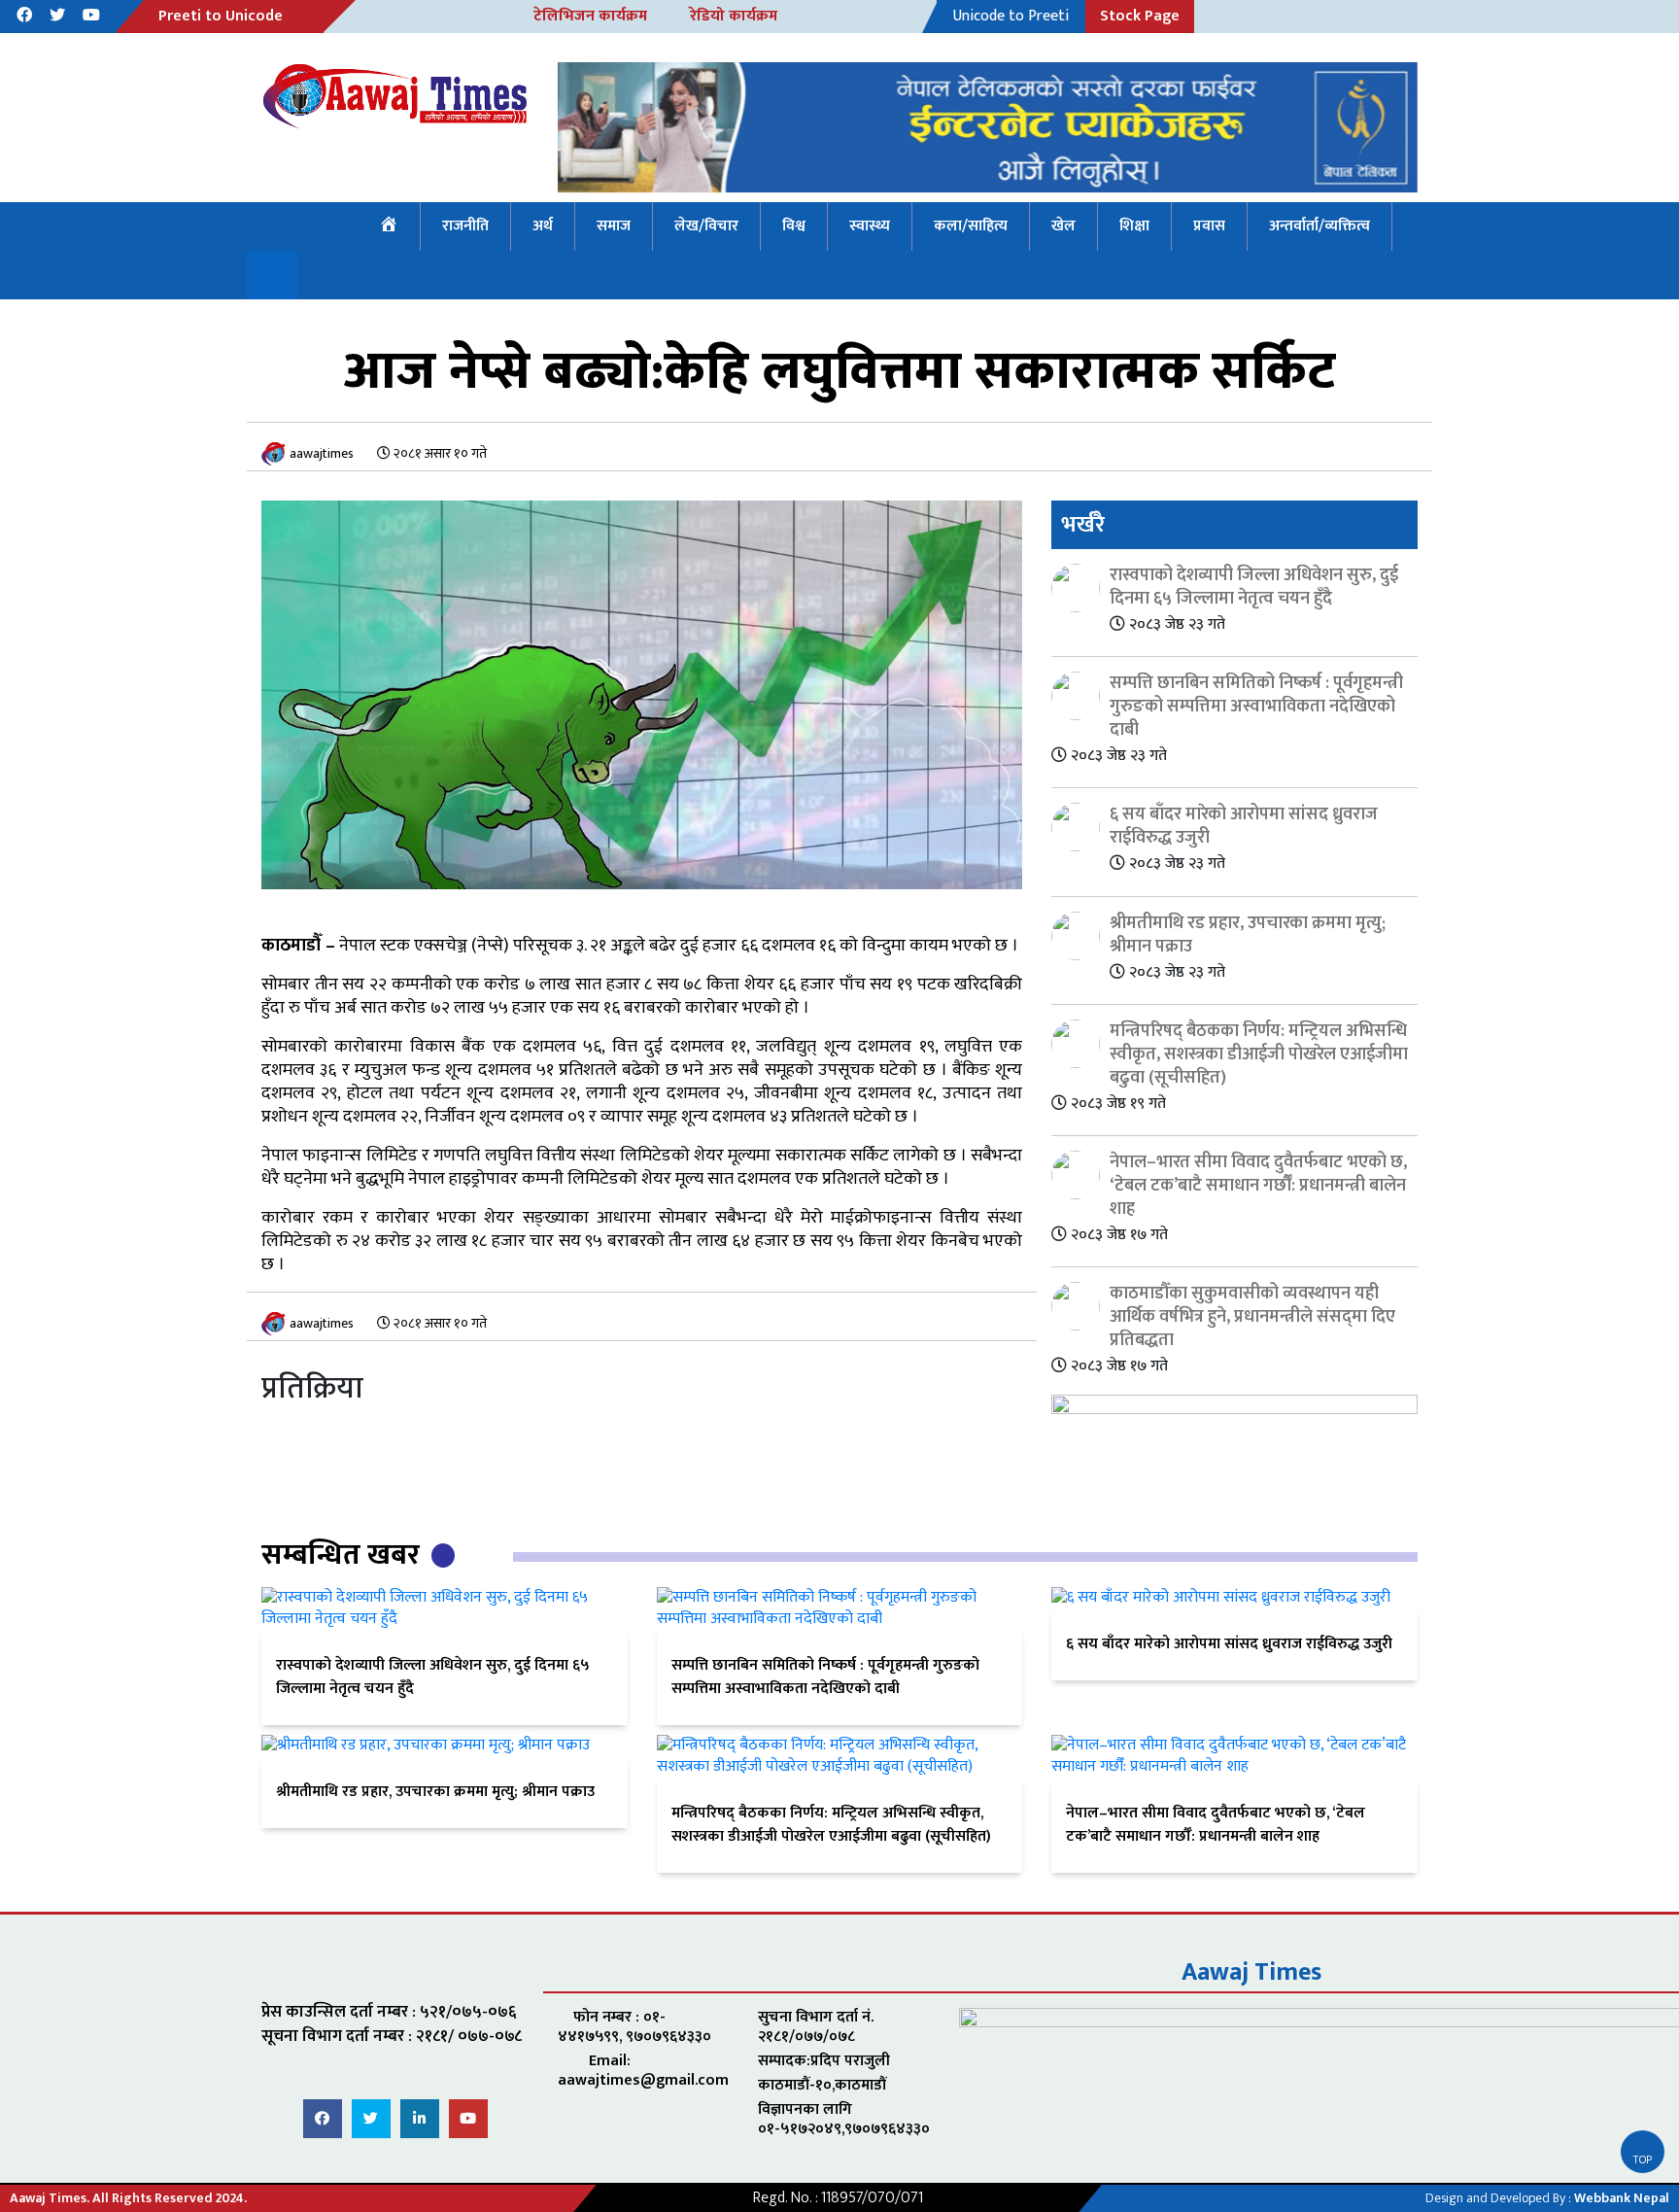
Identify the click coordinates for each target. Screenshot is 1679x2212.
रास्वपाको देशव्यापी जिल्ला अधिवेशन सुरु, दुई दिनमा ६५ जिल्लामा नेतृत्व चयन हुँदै (433, 1677)
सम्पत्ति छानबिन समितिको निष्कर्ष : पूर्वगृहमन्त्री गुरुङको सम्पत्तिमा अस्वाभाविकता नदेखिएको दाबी (825, 1677)
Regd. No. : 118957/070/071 (838, 2198)
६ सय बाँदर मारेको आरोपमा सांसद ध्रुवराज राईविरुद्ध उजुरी (1229, 1644)
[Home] (389, 226)
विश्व (794, 226)
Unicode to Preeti (1011, 16)
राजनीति (465, 226)
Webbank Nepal (1622, 2198)
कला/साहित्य (971, 226)
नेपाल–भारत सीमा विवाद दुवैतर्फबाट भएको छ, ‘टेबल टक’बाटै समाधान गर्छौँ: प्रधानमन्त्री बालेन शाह (1216, 1825)
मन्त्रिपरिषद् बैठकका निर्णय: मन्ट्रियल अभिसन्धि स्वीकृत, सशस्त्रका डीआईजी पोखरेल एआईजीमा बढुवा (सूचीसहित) (831, 1825)
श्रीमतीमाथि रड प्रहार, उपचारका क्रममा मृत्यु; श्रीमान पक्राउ (435, 1792)
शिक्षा (1134, 226)
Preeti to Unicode (221, 16)
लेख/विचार (706, 226)
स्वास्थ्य (870, 226)
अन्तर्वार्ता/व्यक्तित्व (1319, 226)
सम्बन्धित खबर (344, 1555)
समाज (614, 226)
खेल (1063, 226)
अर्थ (543, 226)
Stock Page (1140, 16)
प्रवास (1209, 226)
